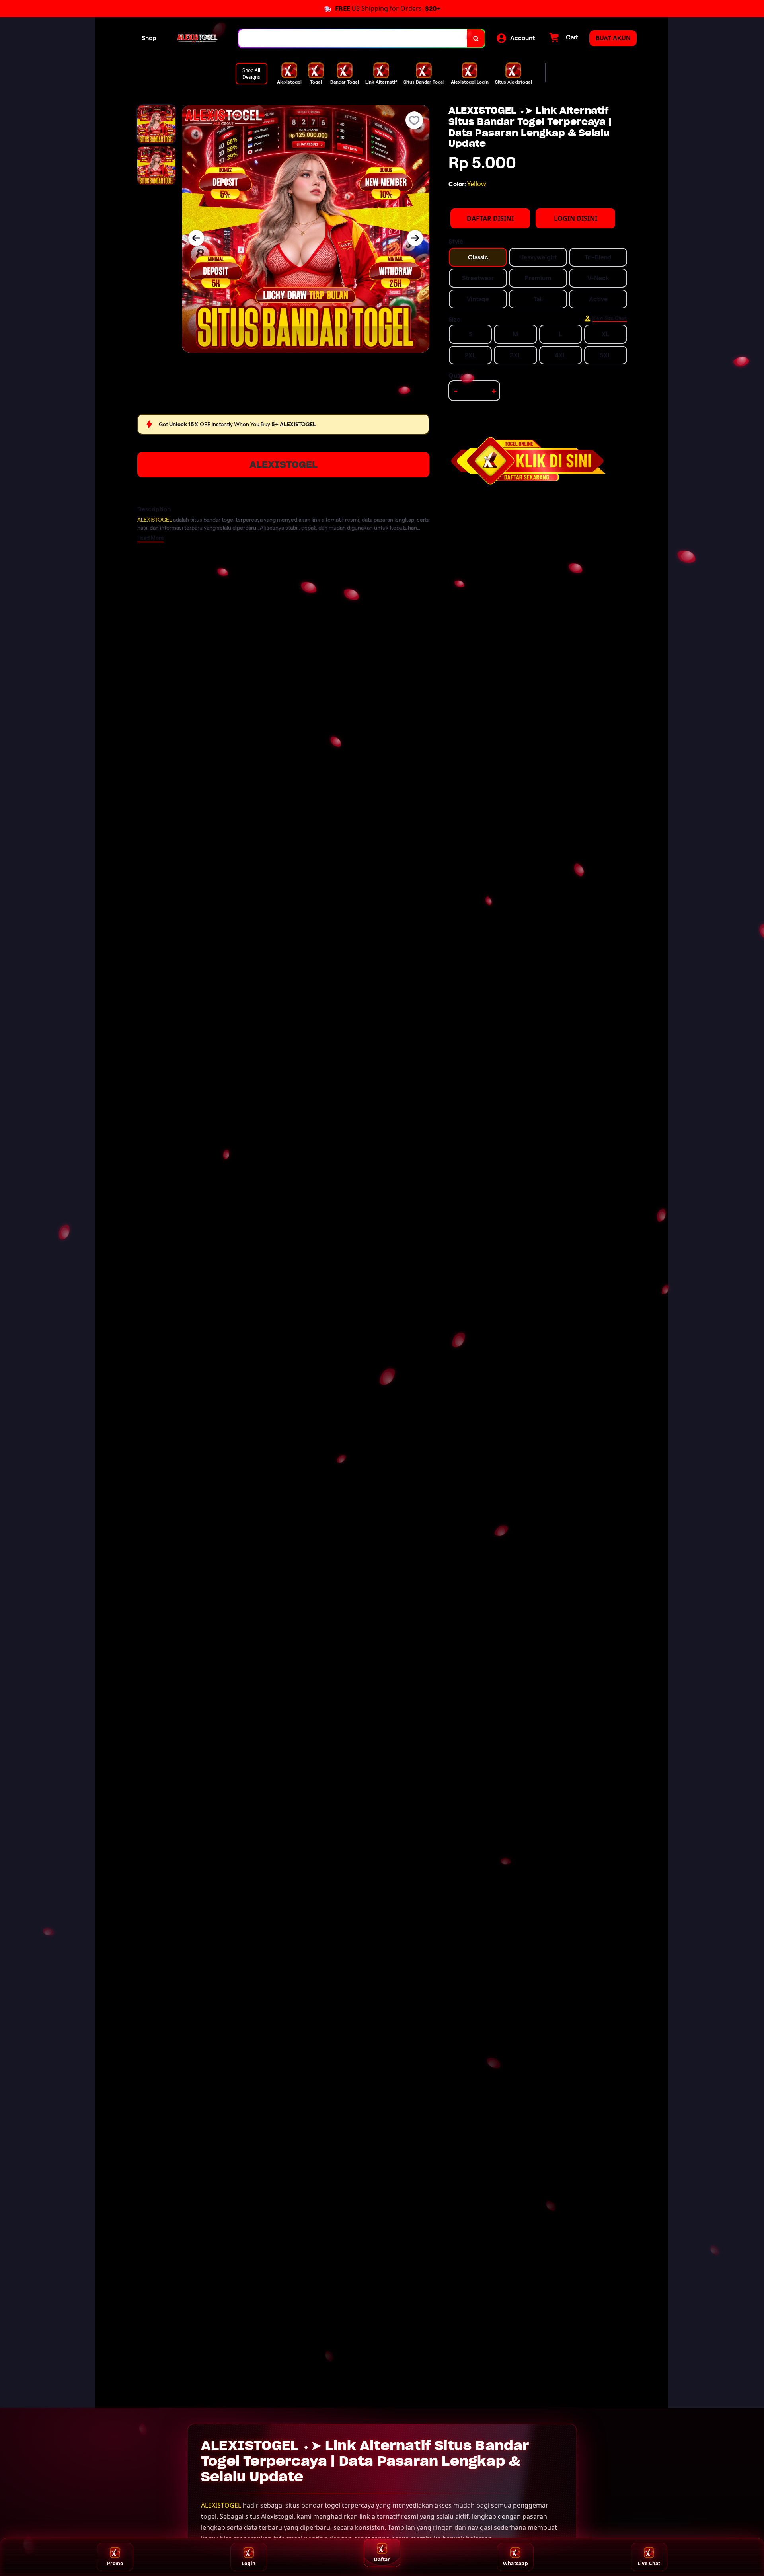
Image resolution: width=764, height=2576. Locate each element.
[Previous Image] (196, 238)
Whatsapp (516, 2563)
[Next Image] (415, 238)
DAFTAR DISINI (490, 218)
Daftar (382, 2559)
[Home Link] (197, 38)
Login (248, 2563)
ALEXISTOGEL (284, 465)
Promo (115, 2563)
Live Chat (649, 2563)
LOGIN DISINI (576, 218)
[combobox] (353, 38)
